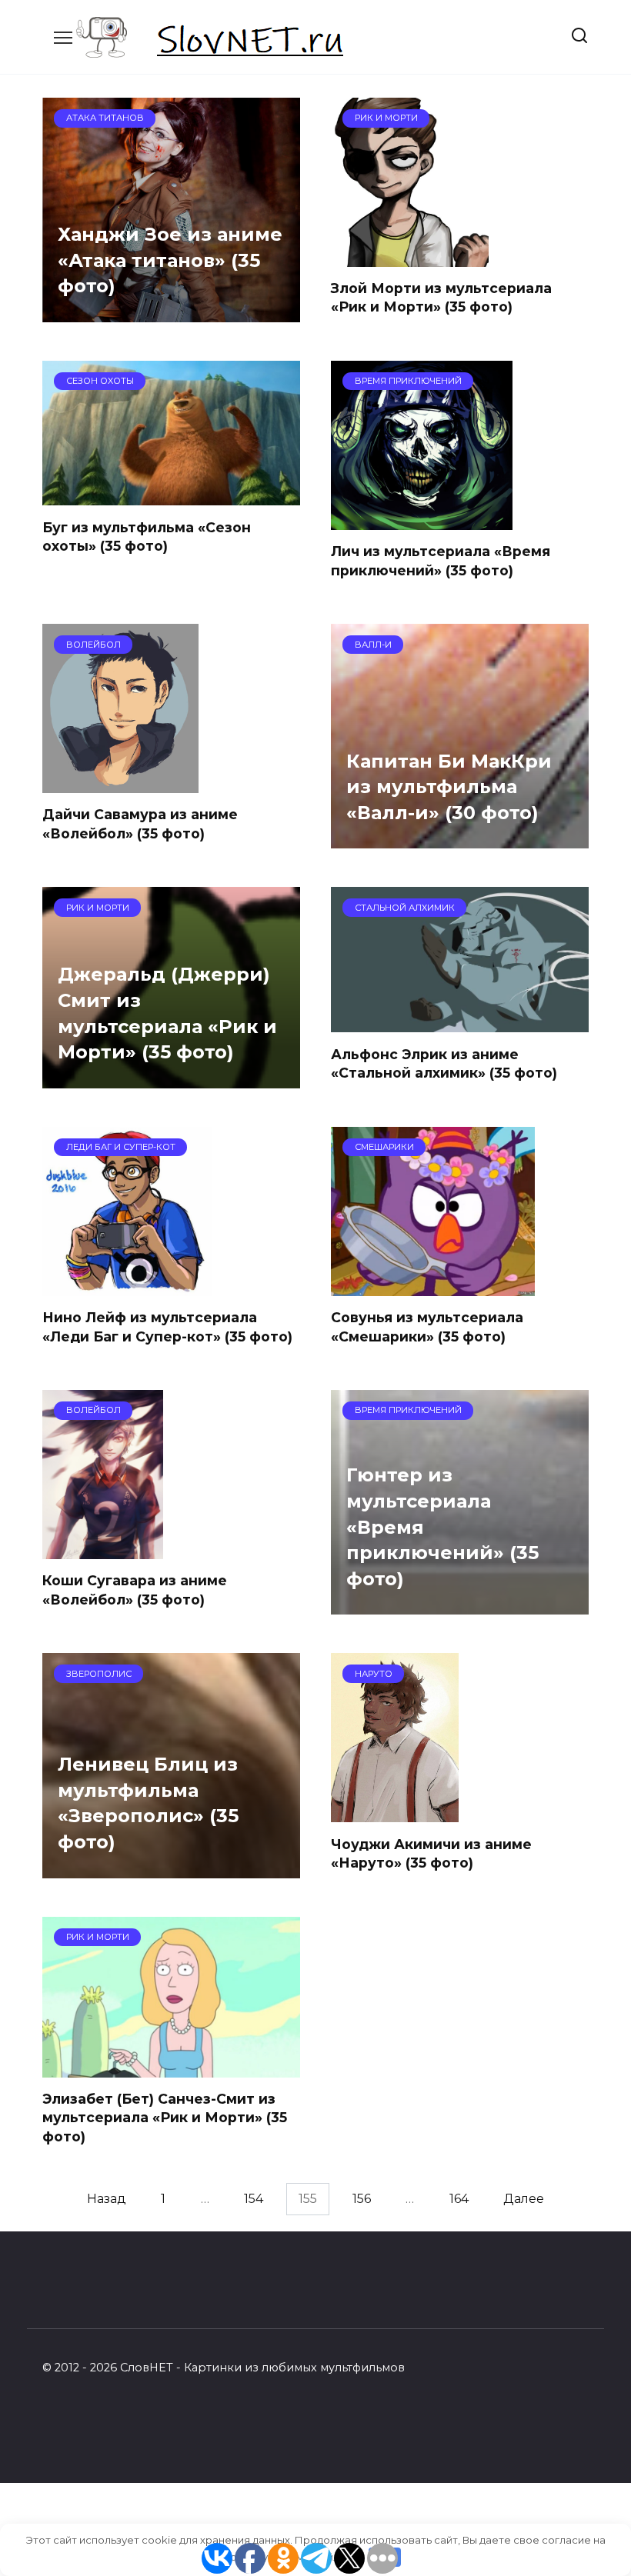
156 (362, 2199)
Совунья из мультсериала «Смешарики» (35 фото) (427, 1327)
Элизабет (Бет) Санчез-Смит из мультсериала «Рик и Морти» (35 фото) (165, 2118)
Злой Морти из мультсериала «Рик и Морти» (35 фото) (441, 298)
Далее (524, 2199)
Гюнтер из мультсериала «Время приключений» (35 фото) (442, 1527)
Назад (107, 2199)
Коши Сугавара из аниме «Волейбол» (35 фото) (135, 1590)
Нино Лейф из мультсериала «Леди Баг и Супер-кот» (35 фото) (167, 1327)
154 (254, 2199)
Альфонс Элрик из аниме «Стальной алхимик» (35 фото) (444, 1063)
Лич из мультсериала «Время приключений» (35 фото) (441, 561)
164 (459, 2199)
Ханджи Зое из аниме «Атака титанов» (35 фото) (170, 261)
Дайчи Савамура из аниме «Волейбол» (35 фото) (140, 824)
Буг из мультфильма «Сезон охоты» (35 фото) (147, 536)
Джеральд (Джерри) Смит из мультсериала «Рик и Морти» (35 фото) (167, 1014)
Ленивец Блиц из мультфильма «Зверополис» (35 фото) (148, 1804)
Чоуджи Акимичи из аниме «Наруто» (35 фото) (431, 1853)
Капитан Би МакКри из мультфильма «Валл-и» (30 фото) (449, 787)
